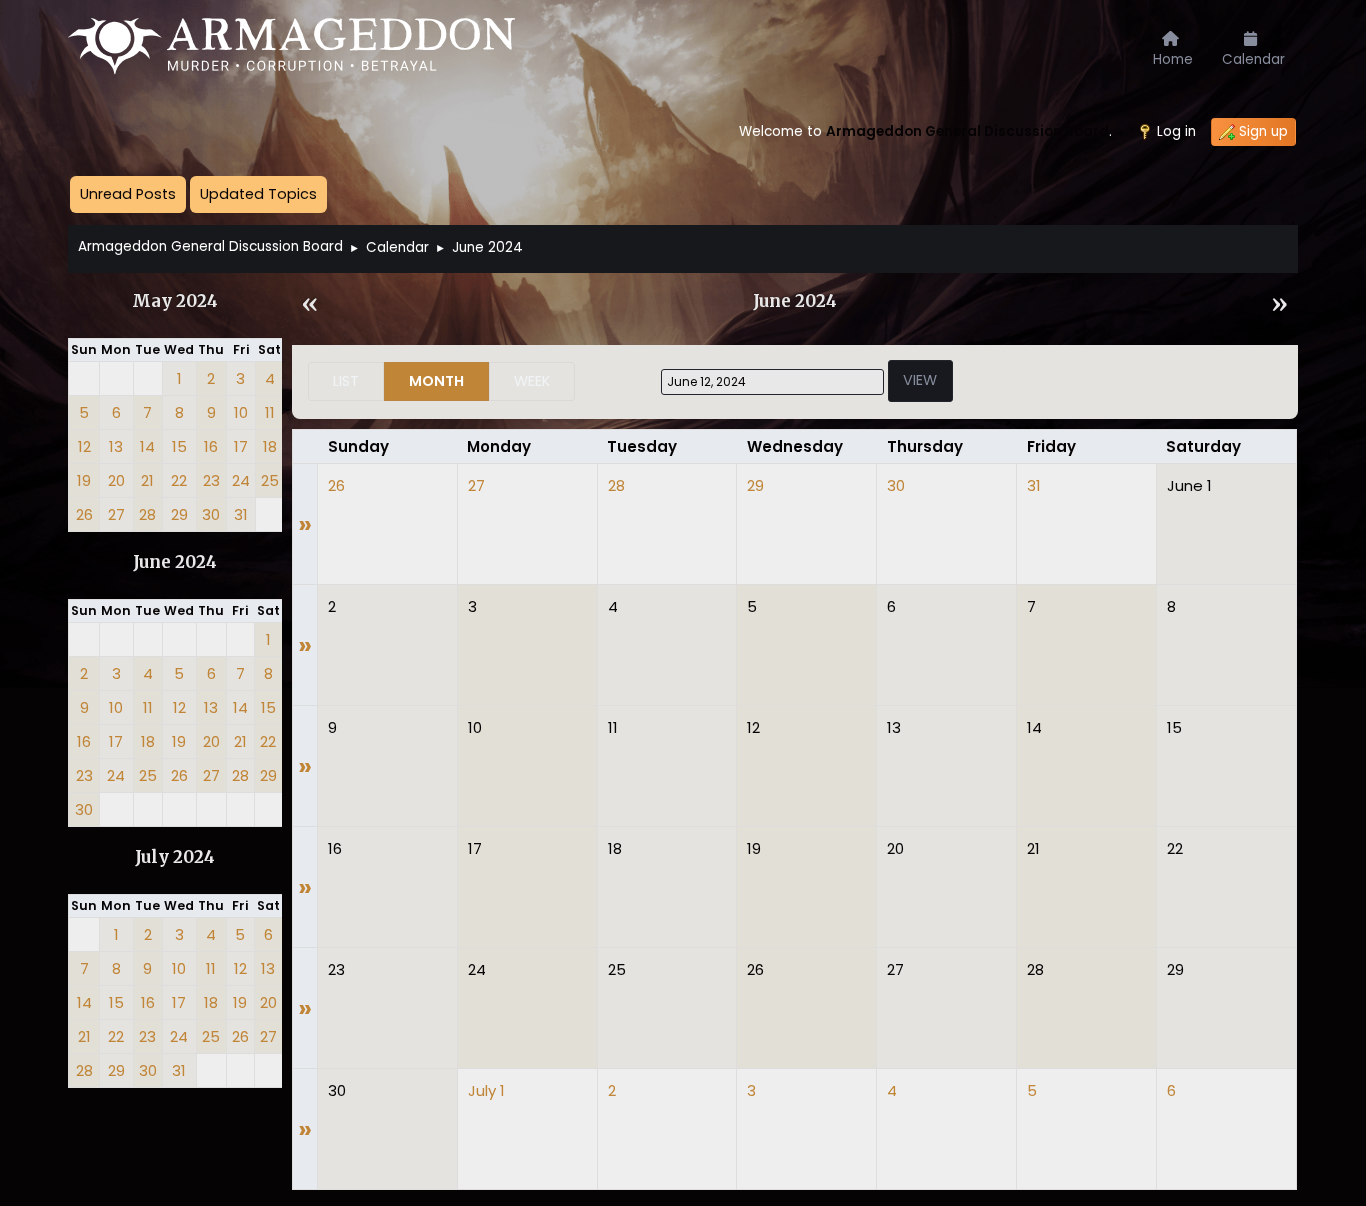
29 (755, 485)
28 (616, 485)
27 (476, 485)
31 (1034, 485)
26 (336, 485)
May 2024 (175, 301)
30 (896, 485)
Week (532, 381)
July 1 (486, 1090)
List (346, 381)
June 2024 (175, 562)
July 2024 (175, 857)
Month (436, 381)
